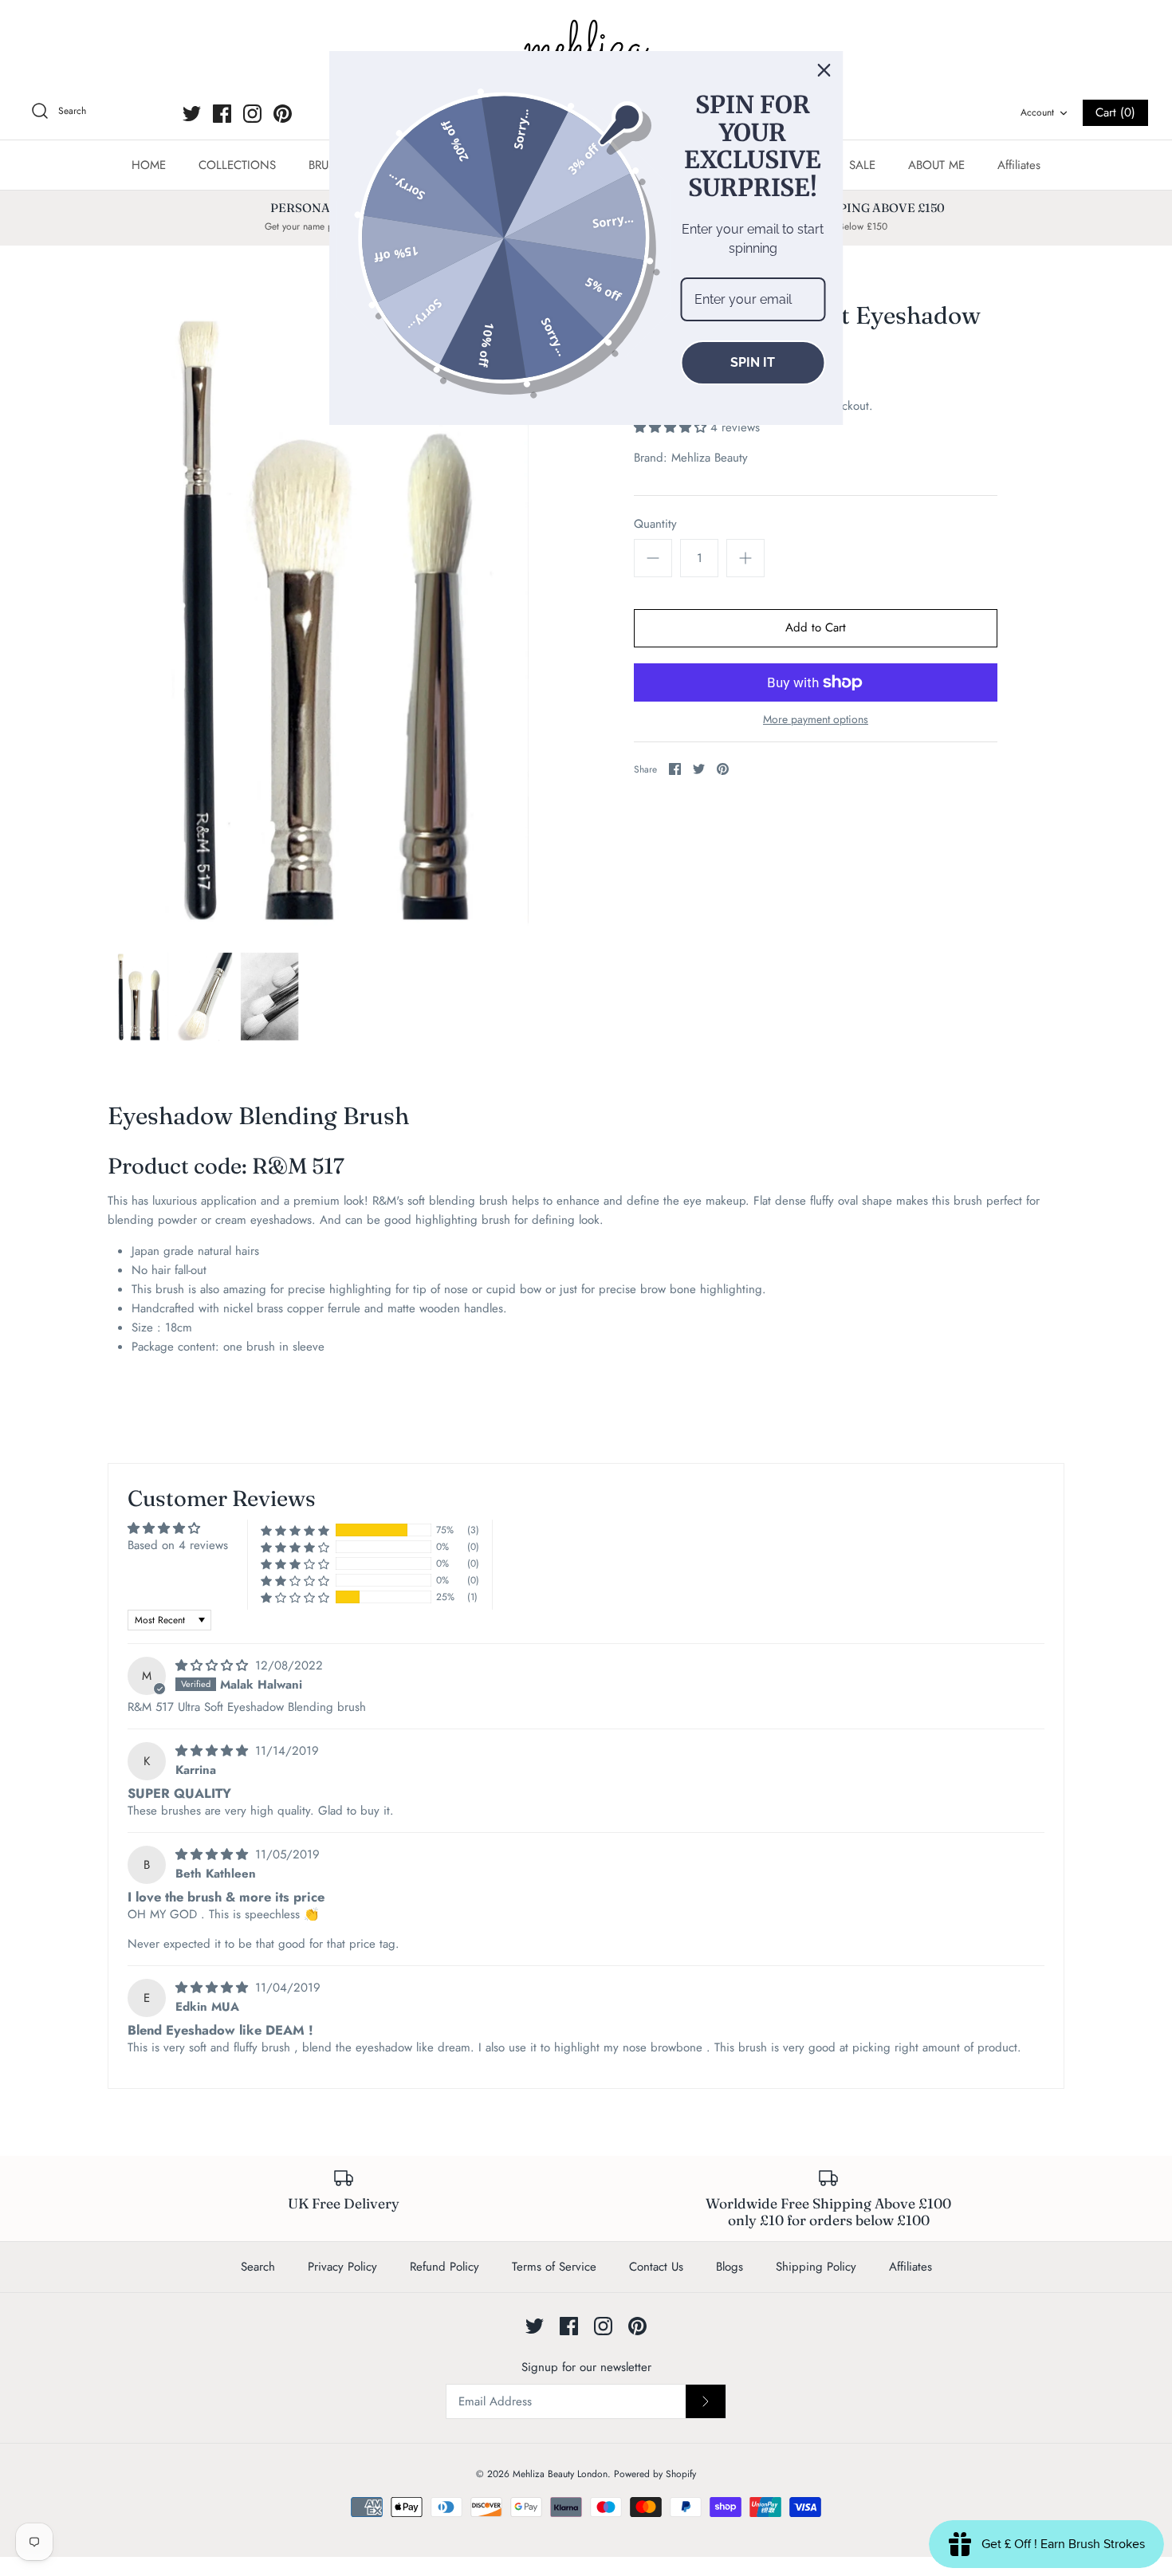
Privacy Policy (342, 2267)
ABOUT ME (936, 165)
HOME (149, 165)
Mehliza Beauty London (560, 2474)
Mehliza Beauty (710, 458)
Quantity (655, 524)
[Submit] (706, 2401)
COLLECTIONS (237, 165)
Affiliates (1019, 165)
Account (1037, 112)
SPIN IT (753, 362)
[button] (672, 427)
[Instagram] (252, 114)
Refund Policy (444, 2267)
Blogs (730, 2267)
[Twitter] (192, 114)
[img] (214, 1666)
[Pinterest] (283, 114)
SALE (862, 165)
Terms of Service (554, 2267)
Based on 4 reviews (178, 1545)
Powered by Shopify (655, 2474)
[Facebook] (222, 114)
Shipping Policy (816, 2267)
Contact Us (656, 2267)
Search (258, 2267)
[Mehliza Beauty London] (586, 48)
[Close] (824, 70)
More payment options (816, 720)
